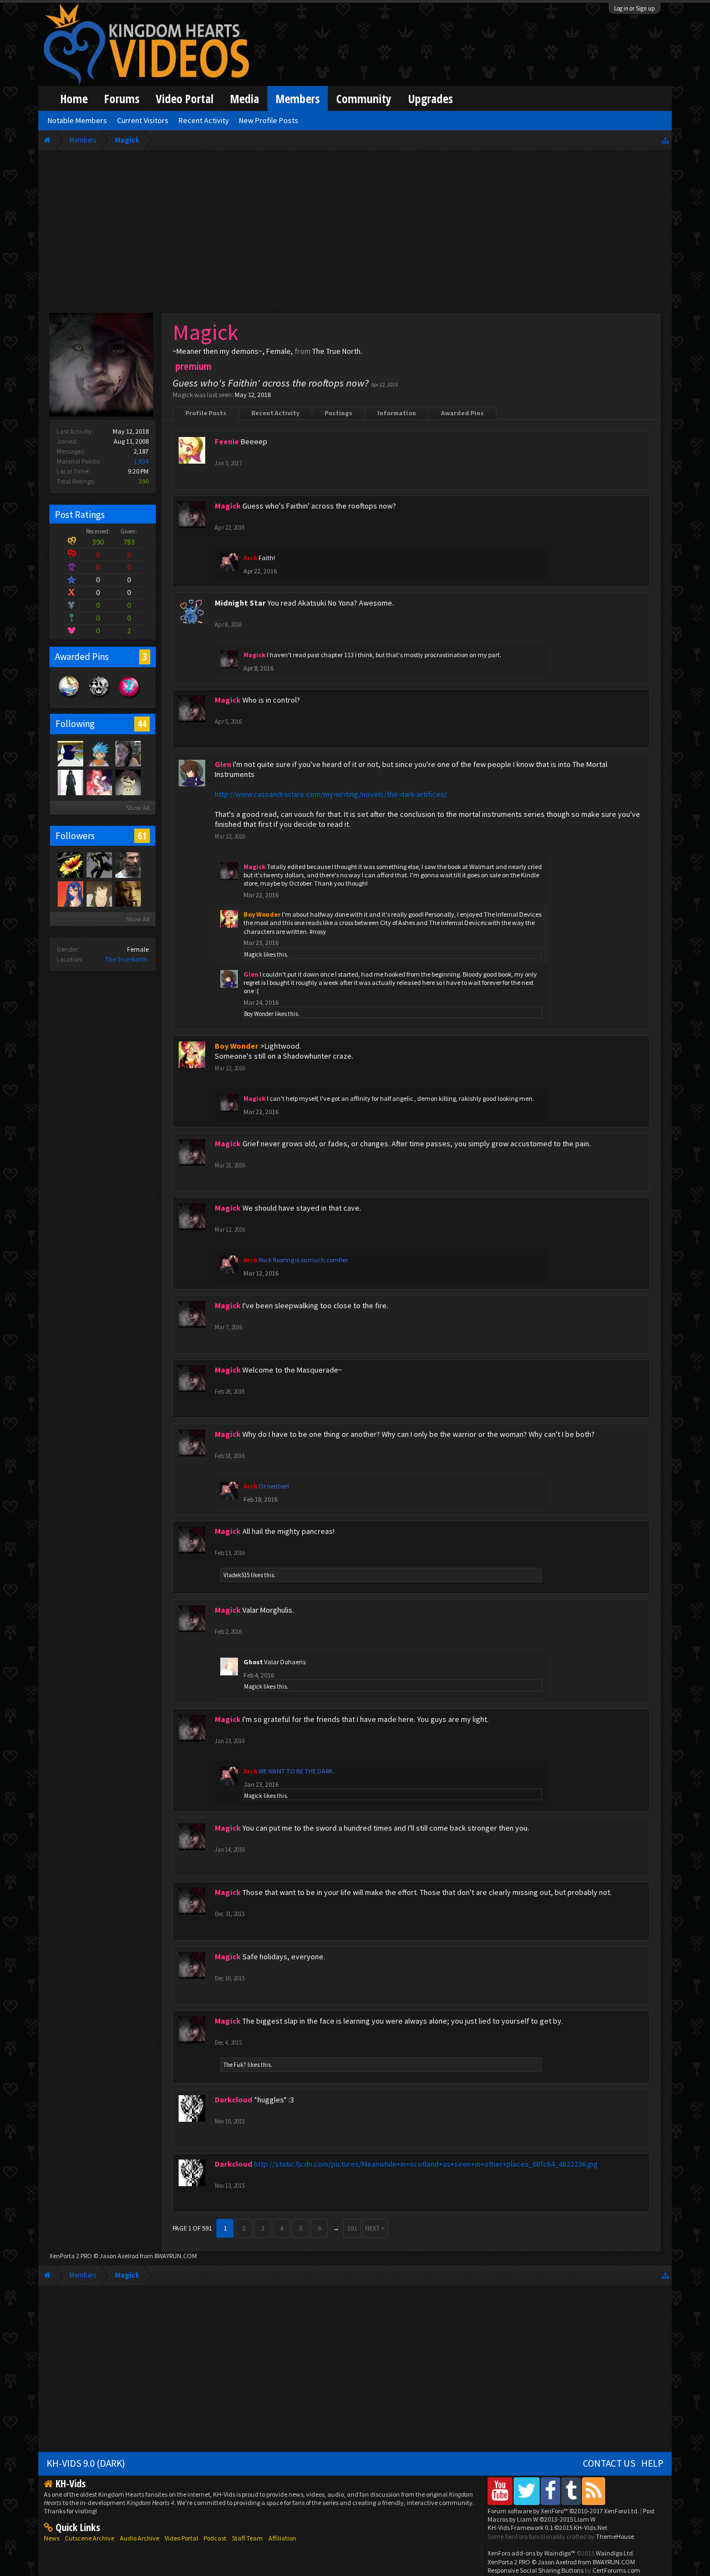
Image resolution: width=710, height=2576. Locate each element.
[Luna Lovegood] (70, 753)
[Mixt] (99, 753)
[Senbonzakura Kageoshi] (128, 893)
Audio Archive (140, 2538)
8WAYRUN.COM (176, 2256)
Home (74, 98)
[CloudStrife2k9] (128, 865)
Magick (253, 954)
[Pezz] (99, 865)
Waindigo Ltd (614, 2553)
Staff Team (247, 2538)
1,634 (141, 461)
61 (142, 836)
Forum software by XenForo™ (563, 2511)
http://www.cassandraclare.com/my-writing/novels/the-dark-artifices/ (331, 794)
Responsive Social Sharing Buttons (536, 2570)
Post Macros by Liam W (571, 2515)
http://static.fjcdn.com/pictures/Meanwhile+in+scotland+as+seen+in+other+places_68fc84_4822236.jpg (426, 2164)
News (52, 2538)
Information (397, 413)
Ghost (253, 1662)
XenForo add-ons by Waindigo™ (531, 2553)
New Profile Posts (269, 120)
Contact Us (609, 2463)
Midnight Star (240, 603)
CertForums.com (616, 2570)
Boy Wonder (259, 1014)
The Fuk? (235, 2065)
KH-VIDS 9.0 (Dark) (86, 2463)
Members (298, 98)
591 (352, 2228)
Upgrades (430, 98)
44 (142, 724)
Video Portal (185, 98)
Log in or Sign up (635, 8)
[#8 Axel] (128, 753)
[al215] (99, 893)
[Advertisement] (355, 234)
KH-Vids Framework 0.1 (547, 2527)
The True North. (127, 959)
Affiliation (282, 2538)
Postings (338, 413)
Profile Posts (206, 413)
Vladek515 (237, 1575)
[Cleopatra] (70, 865)
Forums (122, 98)
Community (364, 98)
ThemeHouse (615, 2536)
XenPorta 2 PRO (71, 2256)
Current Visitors (143, 120)
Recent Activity (275, 413)
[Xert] (70, 782)
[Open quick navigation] (665, 140)
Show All (138, 808)
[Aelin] (70, 893)
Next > (375, 2228)
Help (652, 2463)
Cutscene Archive (90, 2538)
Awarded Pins (462, 413)
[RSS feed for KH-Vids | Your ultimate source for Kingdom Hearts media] (594, 2491)
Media (245, 98)
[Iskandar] (99, 782)
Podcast (215, 2538)
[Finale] (128, 782)
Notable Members (77, 120)
